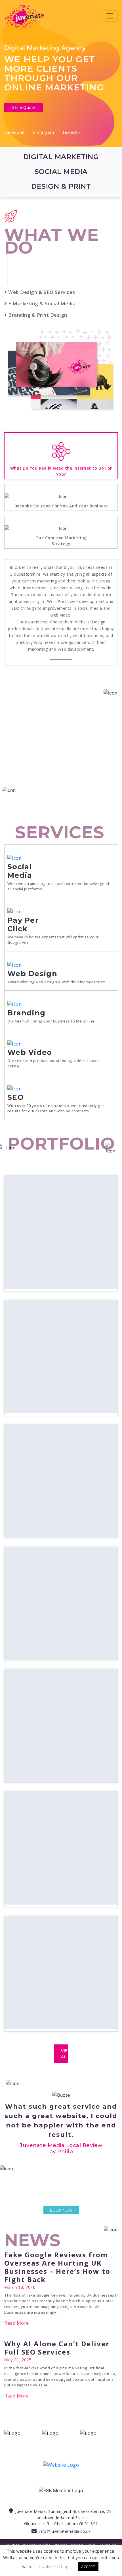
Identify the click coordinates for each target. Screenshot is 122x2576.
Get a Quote (24, 107)
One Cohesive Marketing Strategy (61, 541)
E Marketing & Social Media (41, 303)
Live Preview (61, 1181)
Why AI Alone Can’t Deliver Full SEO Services (57, 2385)
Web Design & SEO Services (41, 292)
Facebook (14, 132)
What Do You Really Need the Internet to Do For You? (61, 471)
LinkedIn (71, 132)
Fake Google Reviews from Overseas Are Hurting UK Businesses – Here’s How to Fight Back (57, 2305)
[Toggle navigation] (110, 16)
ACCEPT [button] (88, 2567)
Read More (17, 2361)
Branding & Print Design (37, 315)
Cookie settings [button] (55, 2566)
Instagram (43, 132)
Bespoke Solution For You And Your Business (61, 506)
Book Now (61, 2248)
